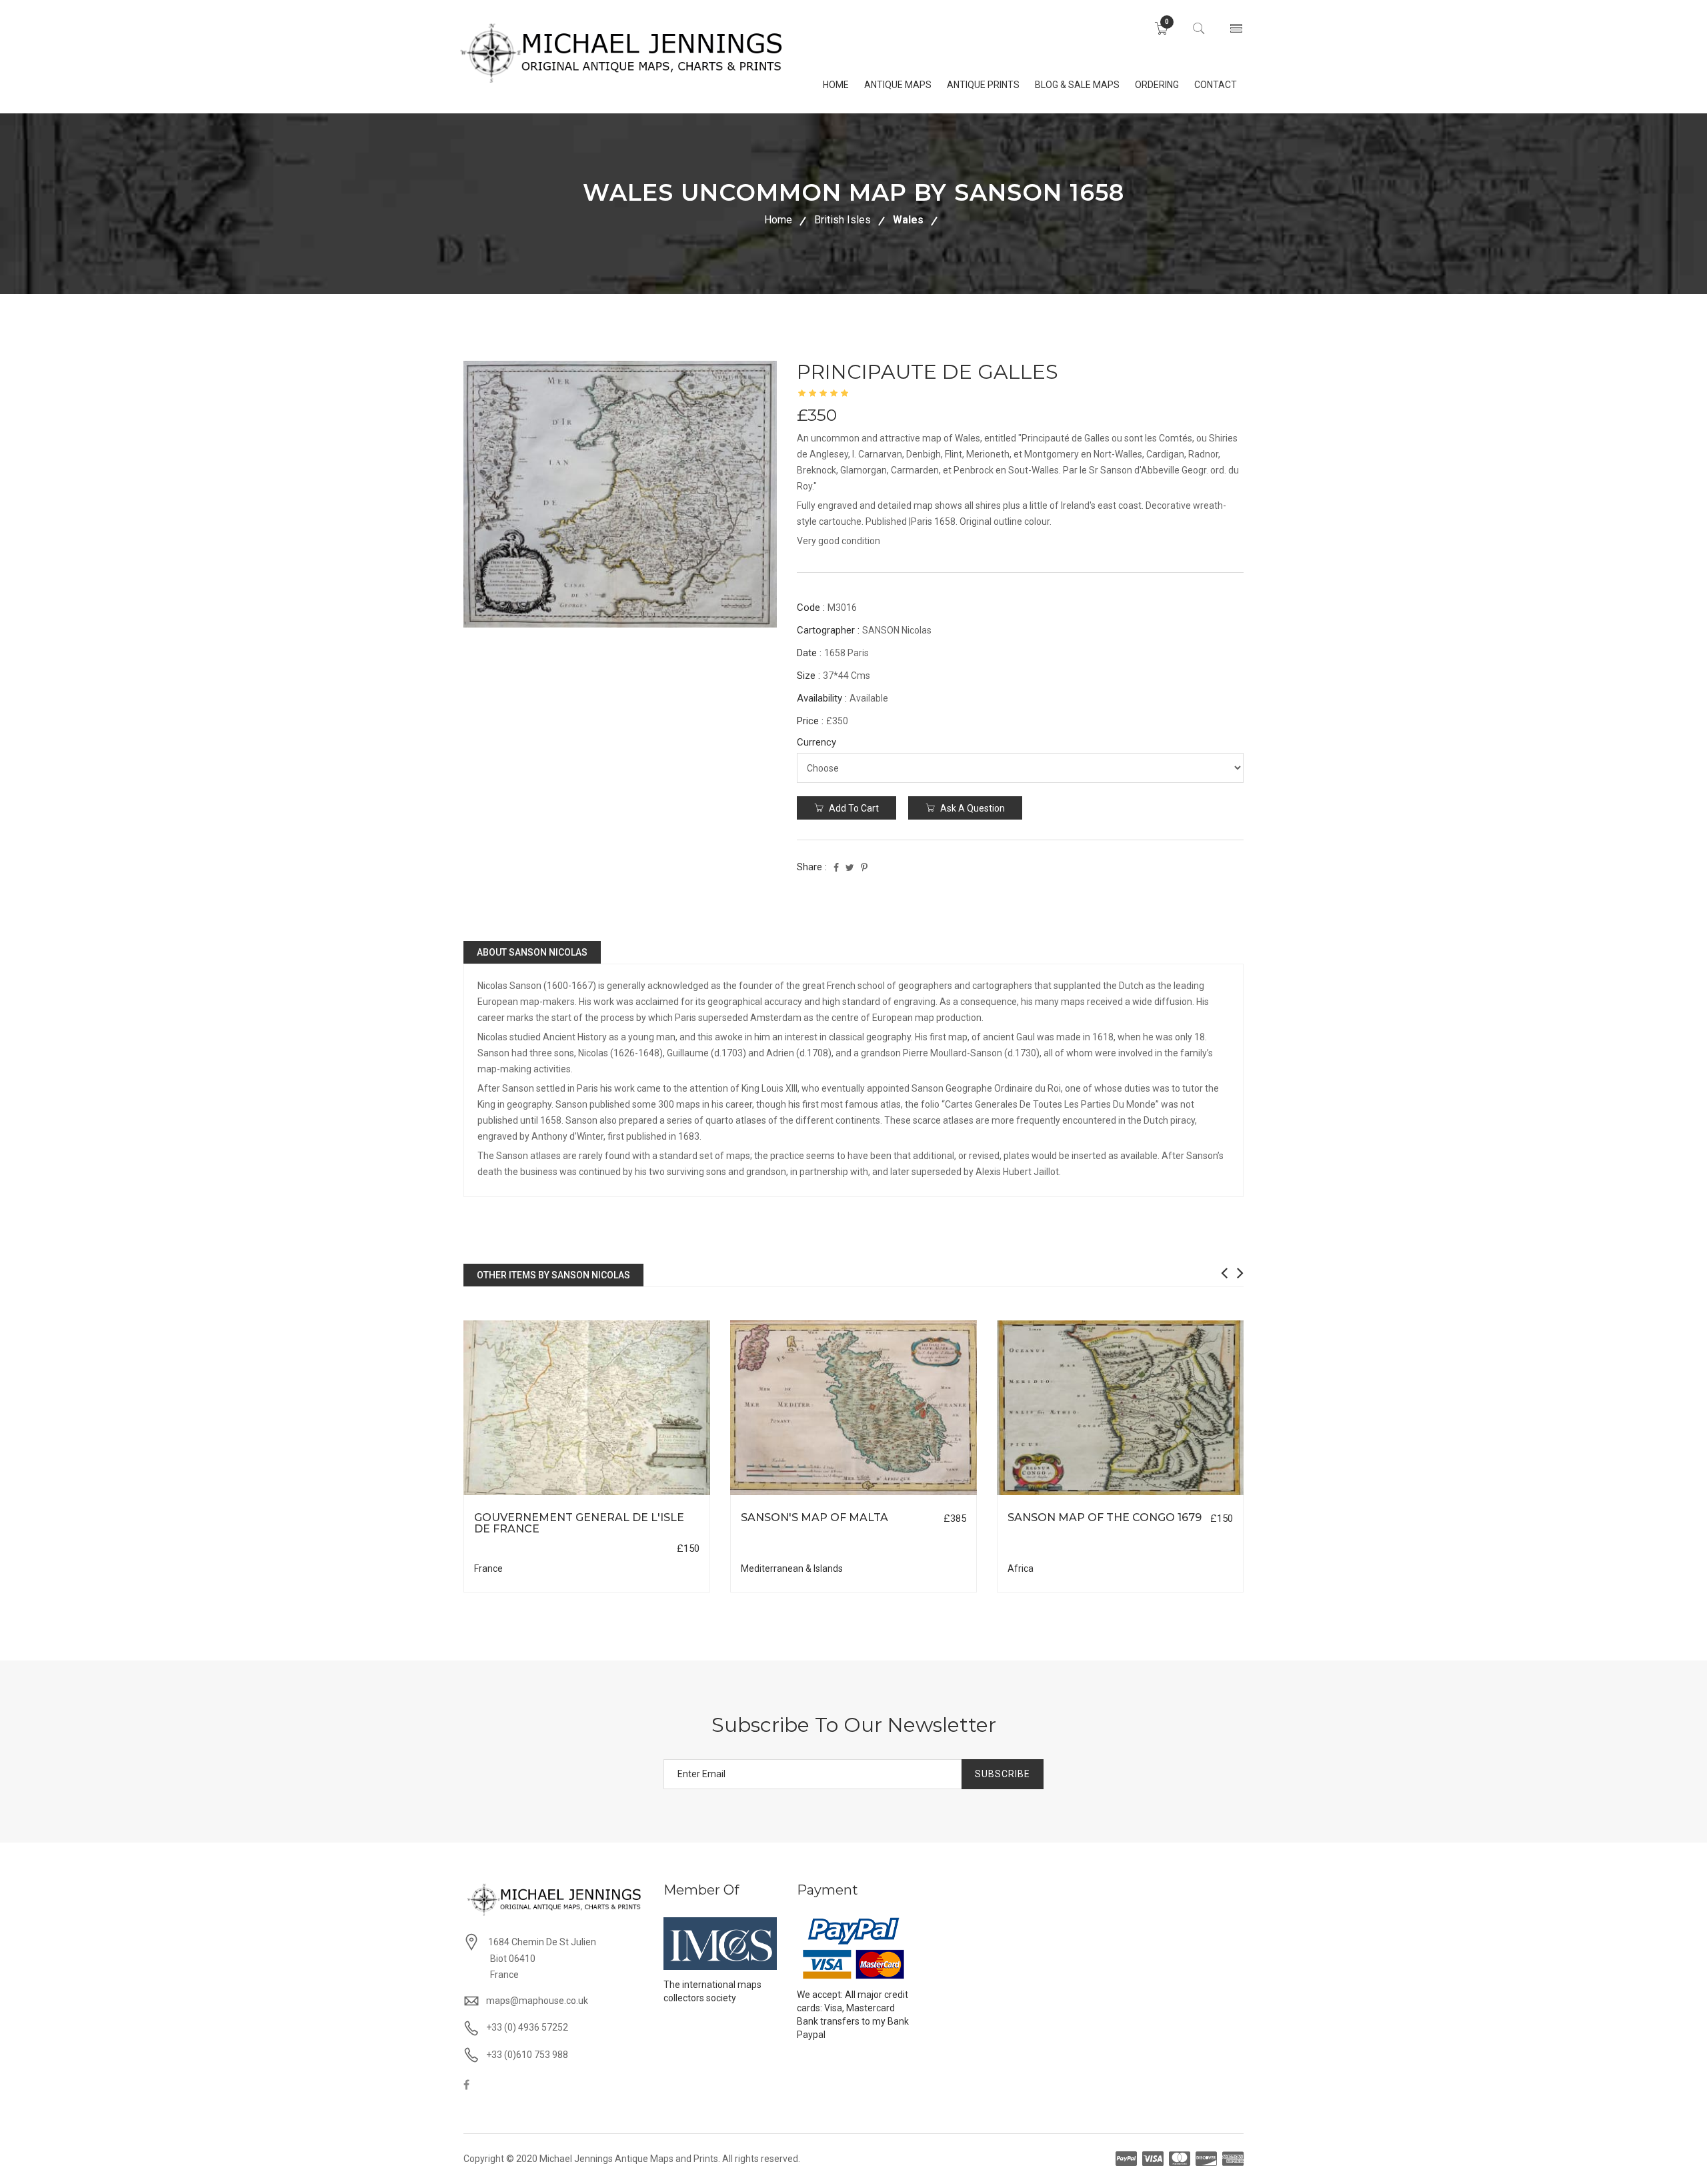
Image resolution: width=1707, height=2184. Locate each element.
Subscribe (1003, 1774)
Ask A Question (972, 808)
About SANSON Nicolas (532, 952)
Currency (816, 742)
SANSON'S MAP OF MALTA (814, 1517)
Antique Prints (983, 85)
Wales (908, 220)
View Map (654, 1495)
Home (778, 220)
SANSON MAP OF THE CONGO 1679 (1105, 1517)
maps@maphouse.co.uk (537, 2001)
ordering (1157, 85)
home (836, 85)
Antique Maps (898, 85)
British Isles (842, 220)
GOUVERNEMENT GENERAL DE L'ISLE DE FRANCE (579, 1523)
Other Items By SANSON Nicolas (553, 1275)
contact (1216, 85)
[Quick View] (587, 1408)
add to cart (853, 808)
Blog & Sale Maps (1077, 85)
